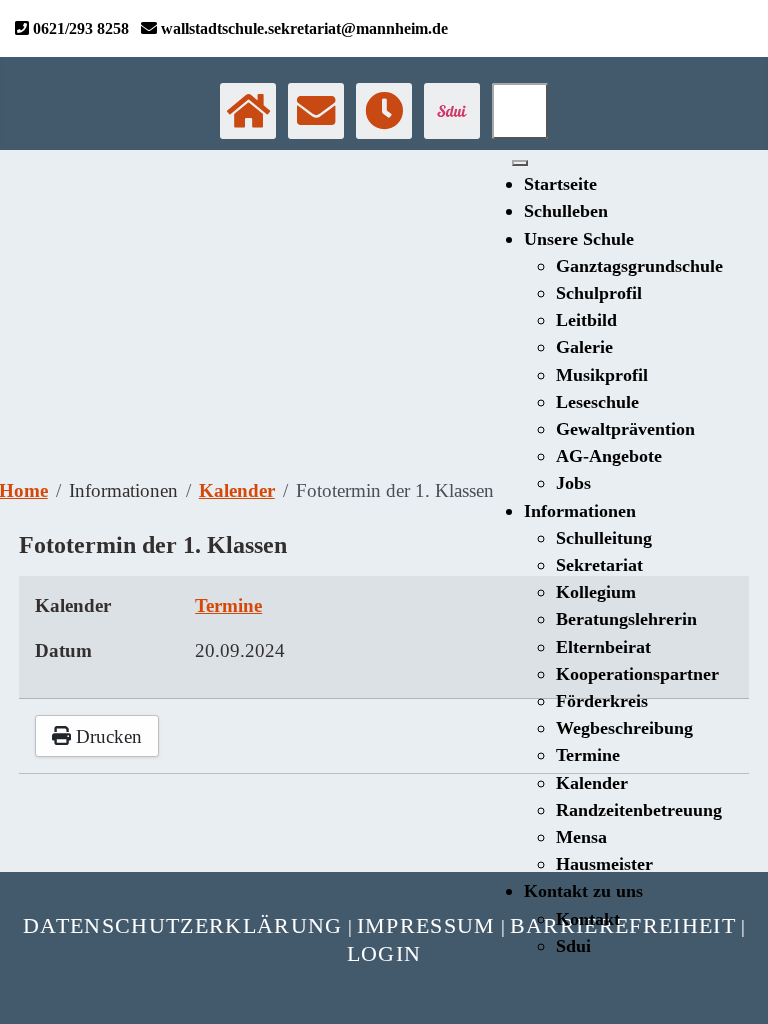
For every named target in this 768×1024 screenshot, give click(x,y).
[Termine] (384, 111)
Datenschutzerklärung (183, 925)
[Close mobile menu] (520, 163)
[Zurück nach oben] (741, 997)
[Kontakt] (316, 111)
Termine (228, 605)
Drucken (106, 736)
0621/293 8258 (79, 28)
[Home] (248, 111)
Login (384, 953)
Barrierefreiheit (623, 925)
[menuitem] (560, 184)
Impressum (426, 925)
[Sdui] (452, 111)
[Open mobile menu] (520, 111)
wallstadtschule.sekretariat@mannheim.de (302, 28)
